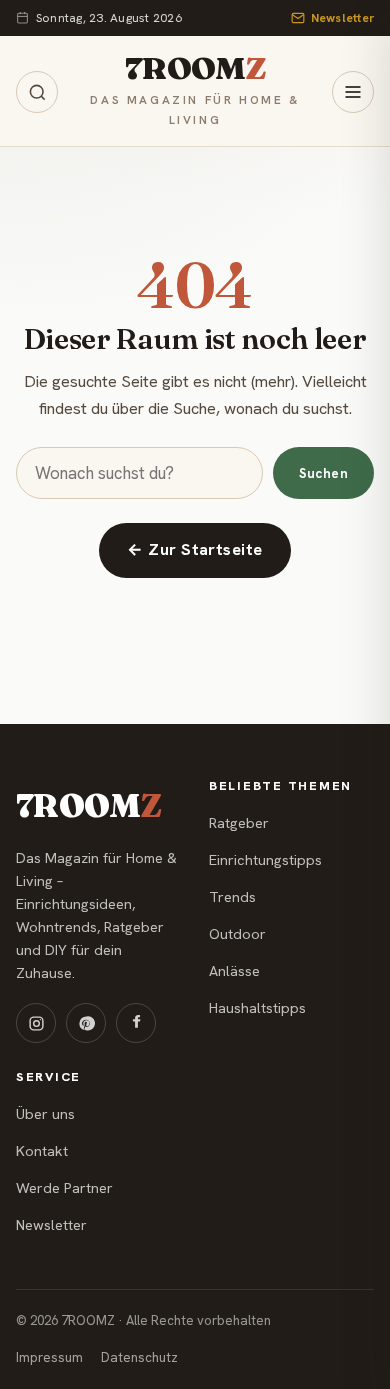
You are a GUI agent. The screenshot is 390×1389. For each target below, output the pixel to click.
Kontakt (42, 1151)
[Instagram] (36, 1023)
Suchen (323, 473)
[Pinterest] (86, 1023)
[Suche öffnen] (37, 92)
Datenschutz (139, 1357)
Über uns (45, 1114)
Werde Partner (64, 1188)
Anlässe (234, 971)
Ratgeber (239, 823)
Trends (232, 897)
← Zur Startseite (195, 549)
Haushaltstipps (257, 1008)
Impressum (49, 1357)
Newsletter (342, 18)
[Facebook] (136, 1023)
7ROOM (195, 68)
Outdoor (237, 934)
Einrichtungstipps (265, 860)
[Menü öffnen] (353, 92)
